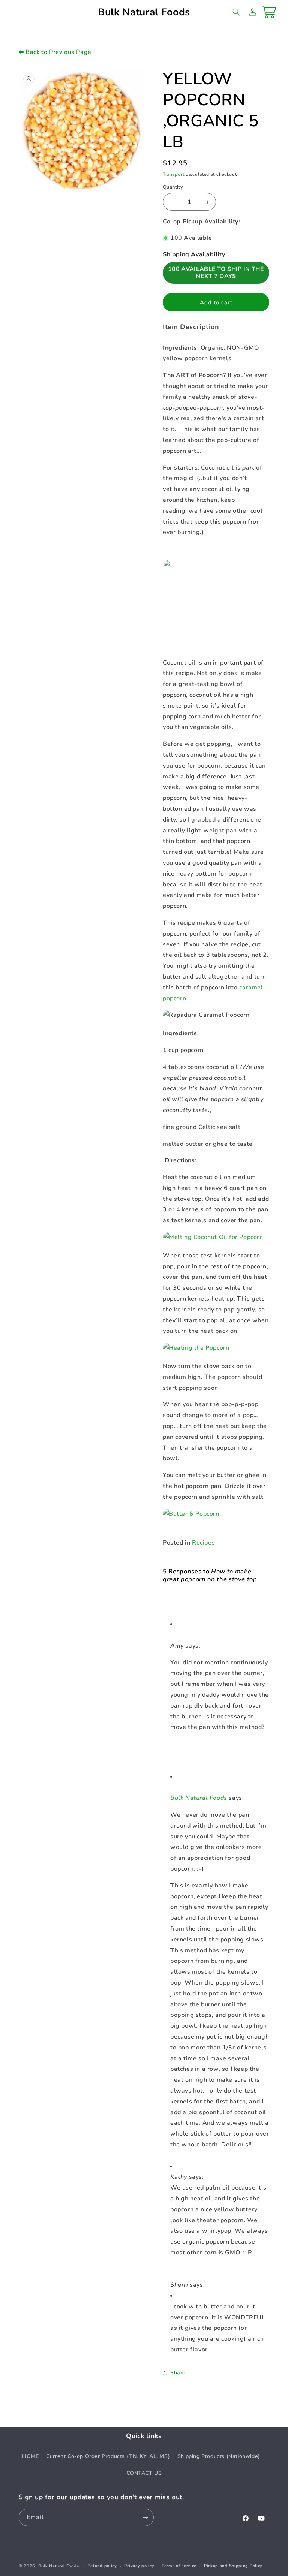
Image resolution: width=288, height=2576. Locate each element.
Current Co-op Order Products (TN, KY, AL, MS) (108, 2456)
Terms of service (179, 2566)
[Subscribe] (145, 2517)
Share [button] (178, 2373)
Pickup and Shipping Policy (233, 2566)
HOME (30, 2456)
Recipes (203, 1543)
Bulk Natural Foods (199, 1798)
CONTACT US (144, 2473)
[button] (16, 12)
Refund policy (102, 2566)
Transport (173, 174)
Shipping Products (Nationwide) (219, 2456)
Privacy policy (139, 2566)
